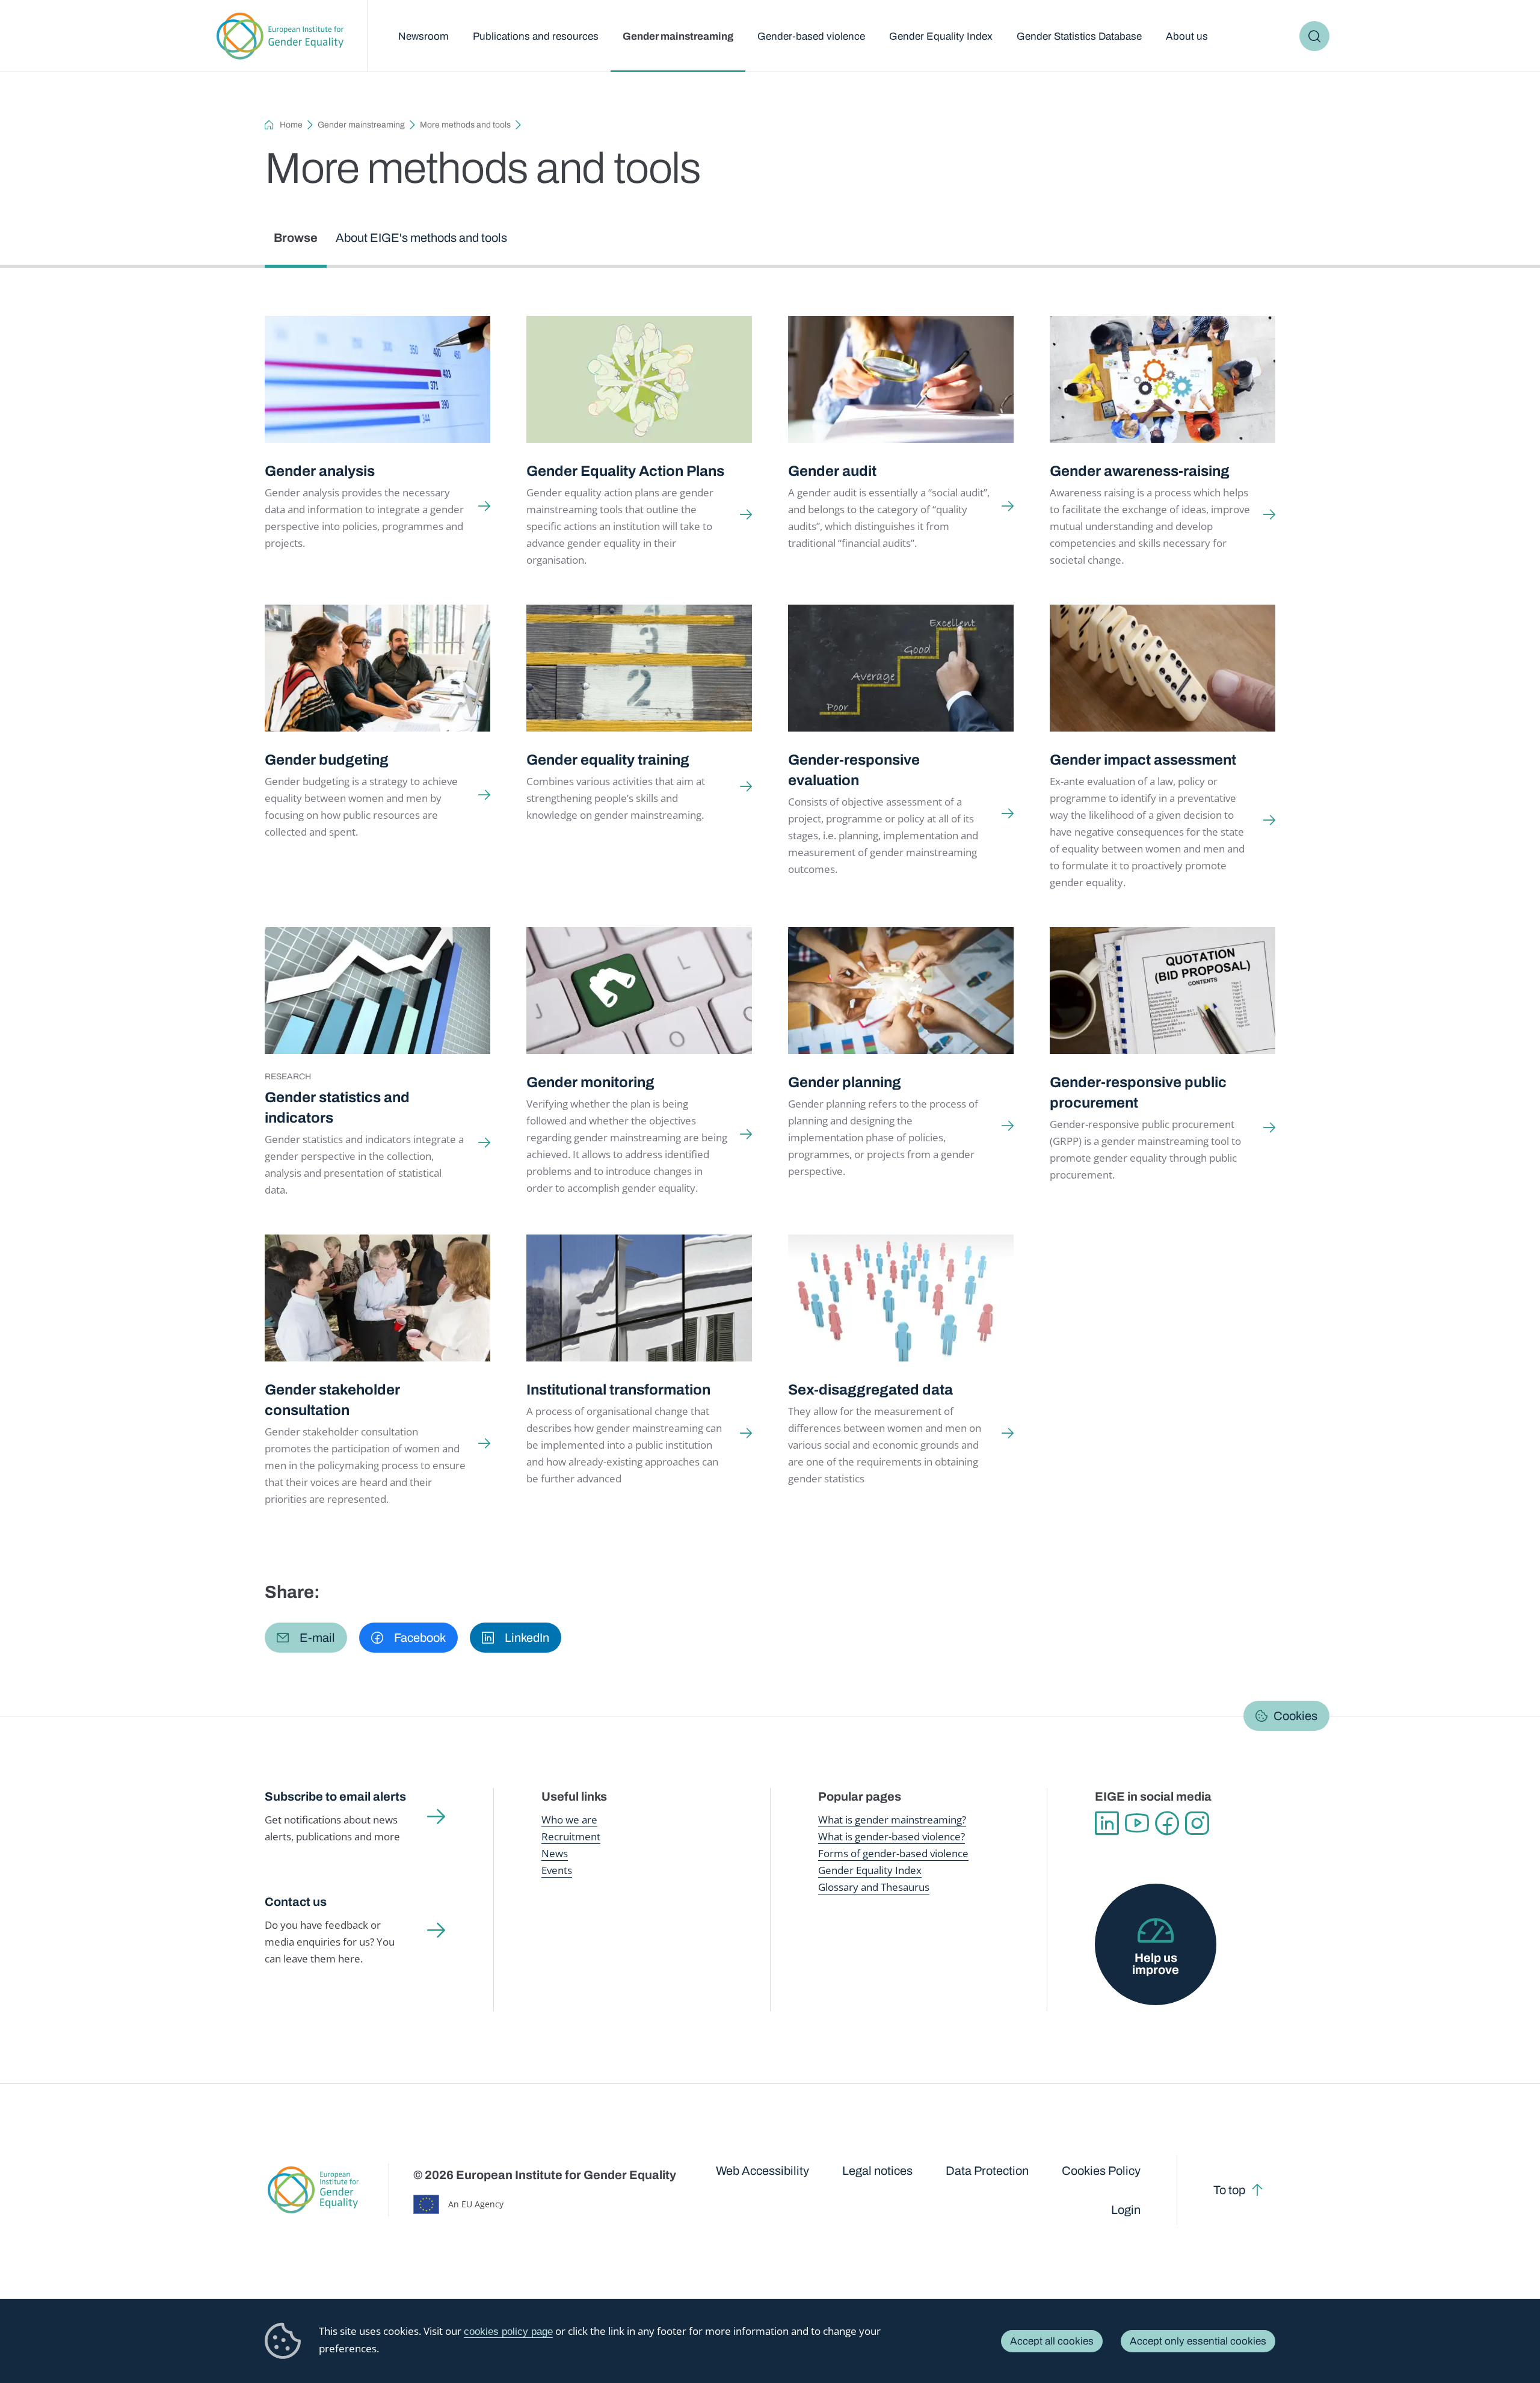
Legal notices (877, 2171)
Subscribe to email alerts (335, 1796)
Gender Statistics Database (1079, 36)
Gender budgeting (327, 760)
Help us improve (1156, 1964)
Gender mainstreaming (678, 36)
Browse (296, 238)
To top (1229, 2190)
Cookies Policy (1101, 2171)
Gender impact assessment (1143, 760)
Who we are (569, 1820)
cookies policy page (508, 2332)
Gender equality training (608, 760)
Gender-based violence (811, 36)
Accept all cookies (1052, 2341)
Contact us (296, 1902)
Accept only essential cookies (1198, 2341)
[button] (306, 1638)
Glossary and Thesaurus (874, 1887)
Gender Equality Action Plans (625, 471)
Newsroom (423, 36)
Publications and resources (536, 36)
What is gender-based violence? (892, 1836)
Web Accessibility (762, 2171)
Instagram (1197, 1823)
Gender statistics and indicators (337, 1108)
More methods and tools (465, 125)
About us (1187, 36)
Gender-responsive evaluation (854, 770)
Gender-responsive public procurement (1138, 1093)
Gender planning (845, 1082)
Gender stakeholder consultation (332, 1400)
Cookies (1295, 1716)
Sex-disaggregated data (870, 1390)
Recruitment (571, 1836)
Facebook (1167, 1823)
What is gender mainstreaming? (892, 1820)
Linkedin (1107, 1823)
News (555, 1853)
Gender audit (832, 471)
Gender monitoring (590, 1082)
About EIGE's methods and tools (421, 238)
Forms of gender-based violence (893, 1853)
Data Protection (987, 2171)
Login (1126, 2210)
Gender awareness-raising (1140, 471)
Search (1314, 36)
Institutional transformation (618, 1390)
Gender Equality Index (941, 36)
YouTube (1137, 1823)
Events (557, 1870)
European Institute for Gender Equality (280, 36)
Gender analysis (320, 471)
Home (291, 125)
